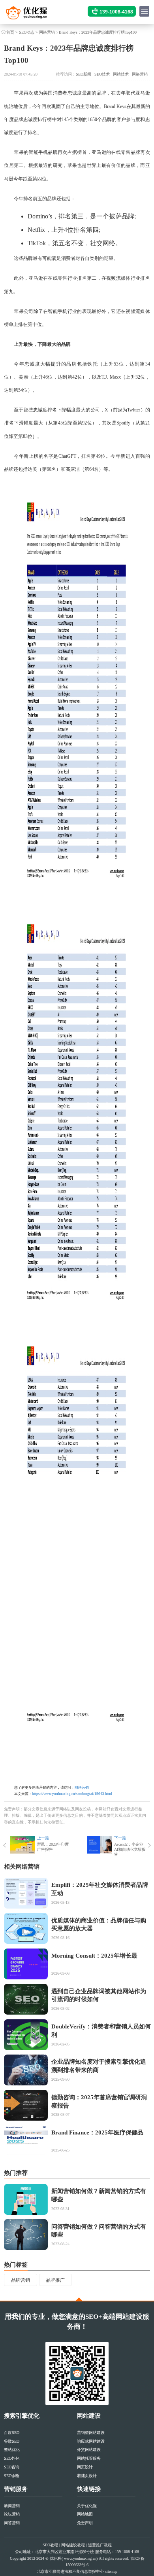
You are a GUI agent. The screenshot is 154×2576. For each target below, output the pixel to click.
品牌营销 (21, 2280)
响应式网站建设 (91, 2441)
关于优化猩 (87, 2506)
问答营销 (12, 2523)
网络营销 (47, 32)
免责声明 (85, 2523)
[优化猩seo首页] (34, 14)
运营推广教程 (100, 2545)
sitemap (111, 2571)
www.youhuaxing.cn (80, 2558)
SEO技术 (102, 74)
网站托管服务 (89, 2458)
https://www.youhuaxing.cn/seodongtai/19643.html (72, 1794)
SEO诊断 (12, 2476)
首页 (10, 32)
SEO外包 (12, 2458)
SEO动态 (27, 32)
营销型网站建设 (91, 2433)
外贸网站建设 (89, 2450)
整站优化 (12, 2450)
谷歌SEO (12, 2441)
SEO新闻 (84, 74)
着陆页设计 (87, 2476)
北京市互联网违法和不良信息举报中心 (70, 2571)
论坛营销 (12, 2514)
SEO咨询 (12, 2467)
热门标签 (16, 2265)
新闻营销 (12, 2506)
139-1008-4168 (116, 12)
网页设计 (85, 2467)
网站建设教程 (73, 2545)
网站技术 (121, 74)
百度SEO (12, 2433)
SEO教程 (50, 2545)
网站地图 (85, 2514)
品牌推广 (55, 2280)
